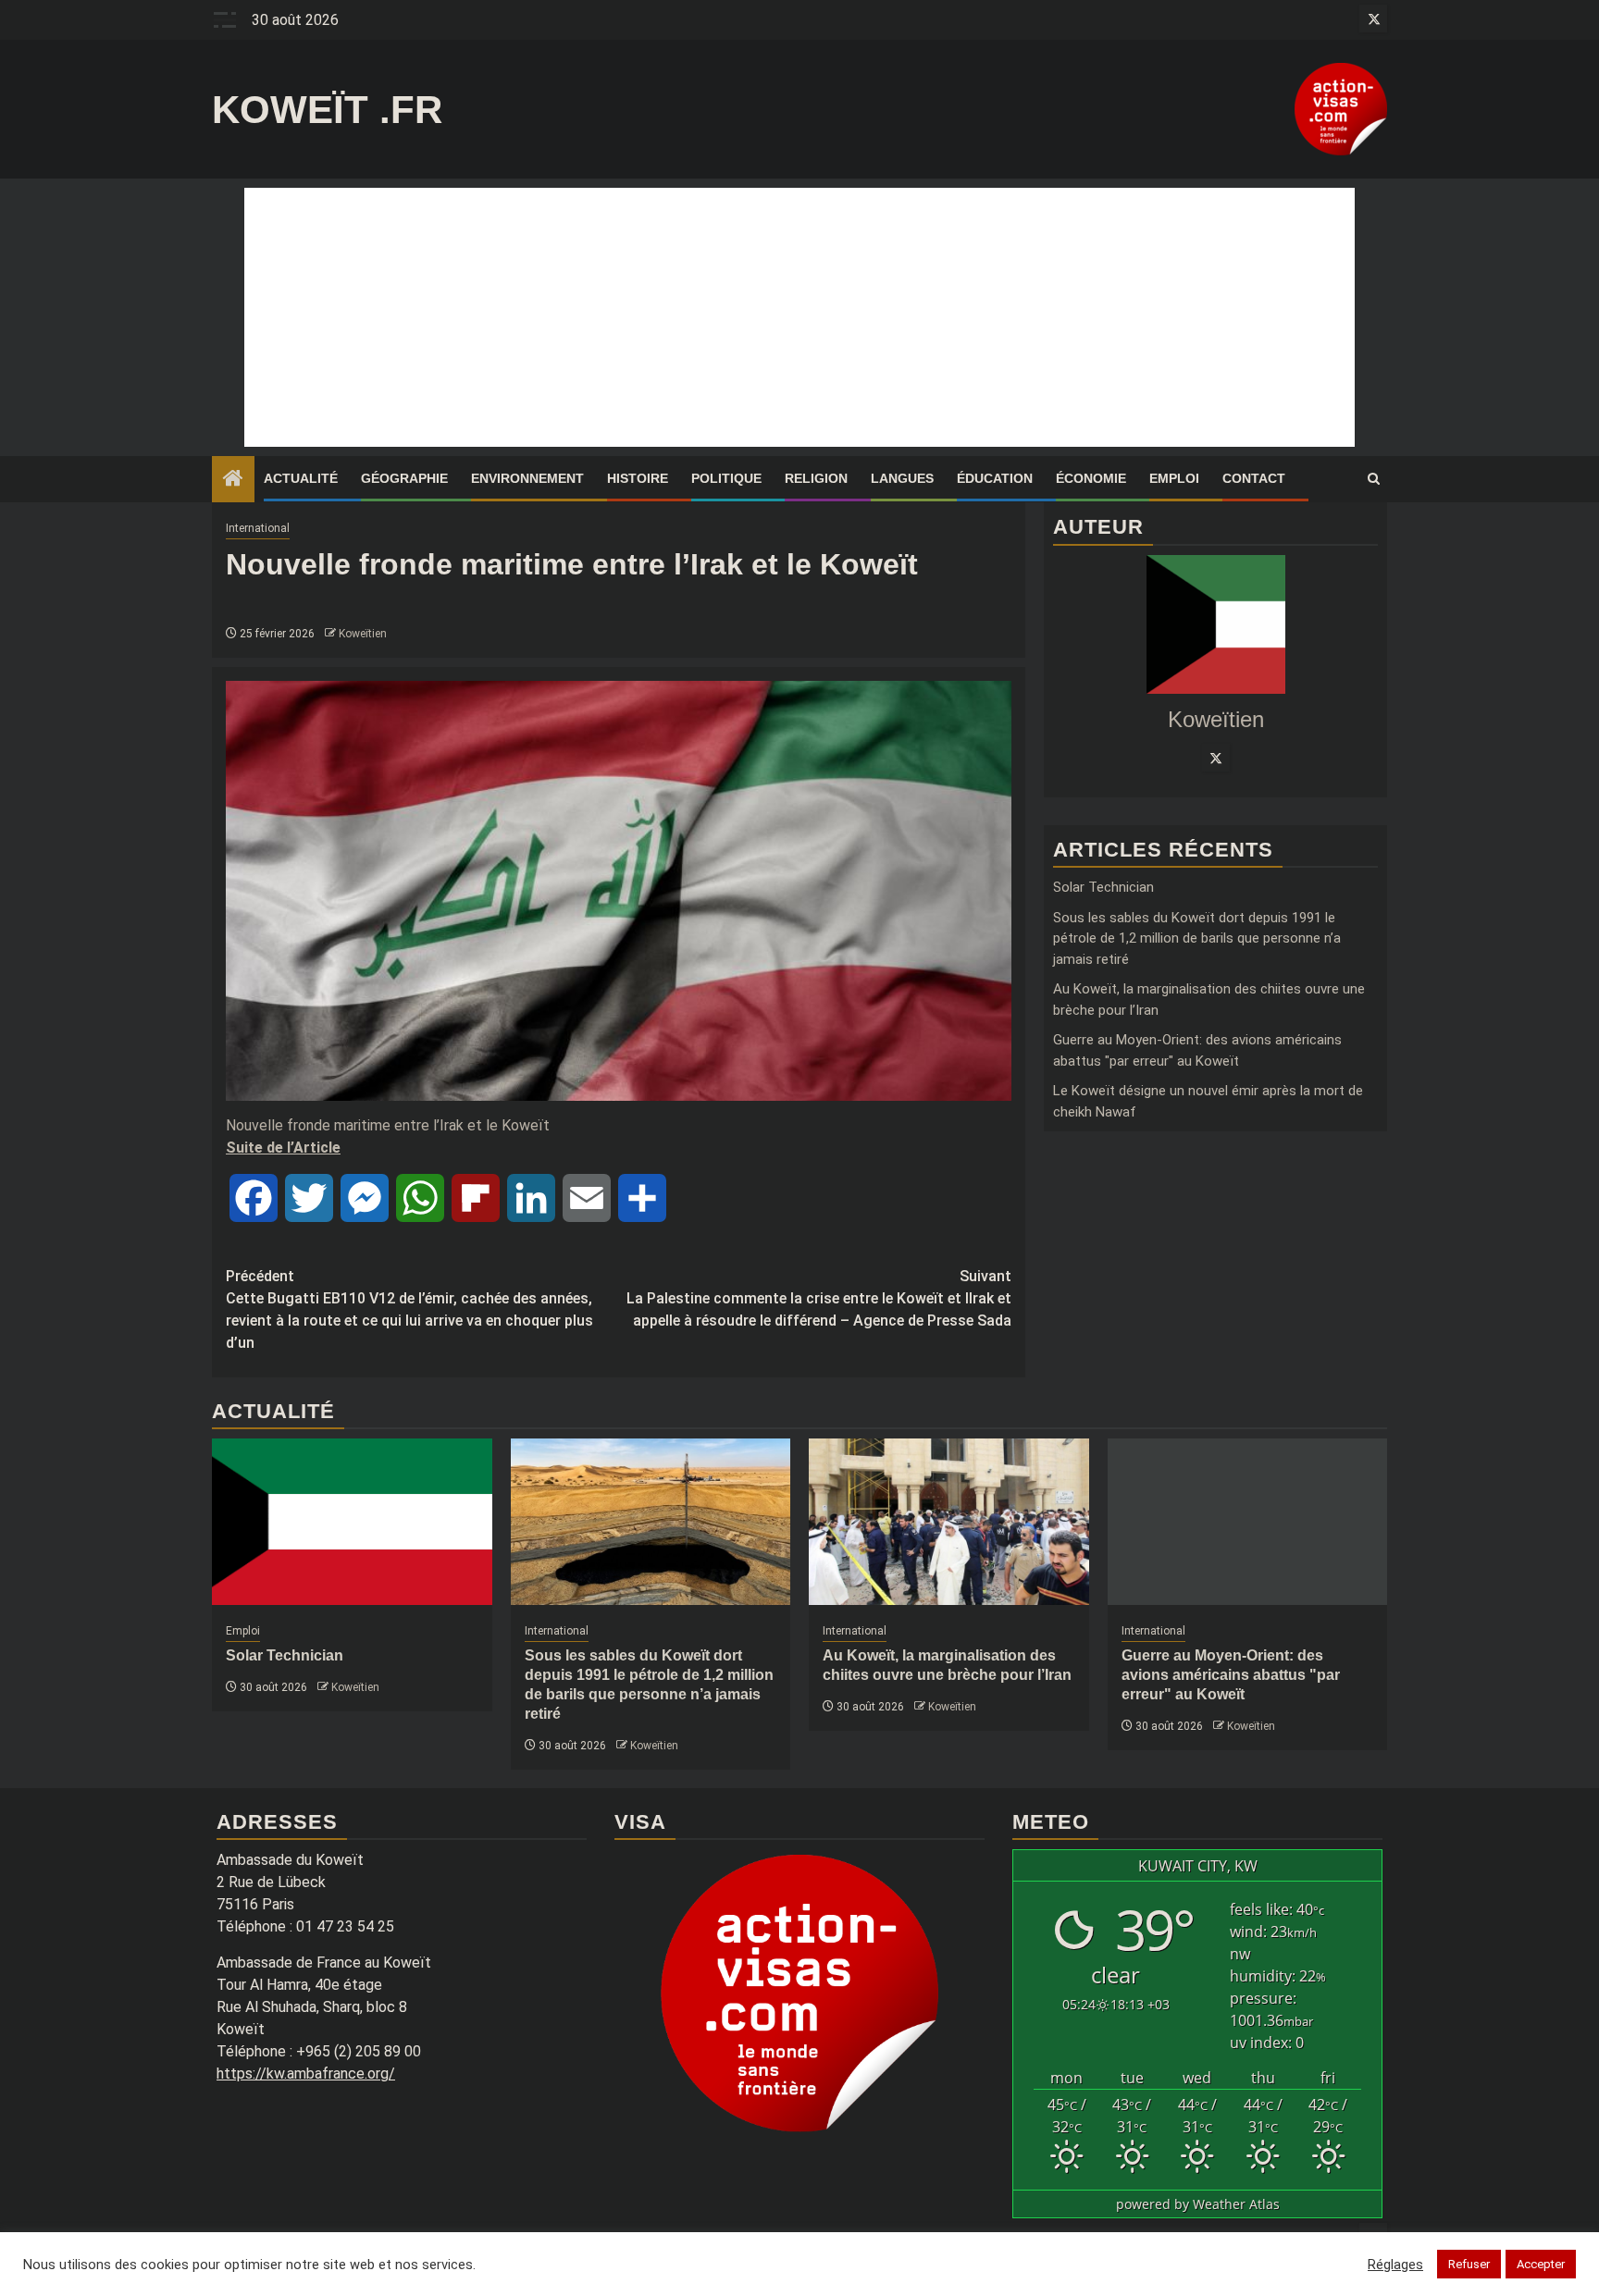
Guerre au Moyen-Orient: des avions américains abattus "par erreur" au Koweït (1231, 1675)
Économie (1091, 478)
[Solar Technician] (352, 1522)
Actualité (301, 478)
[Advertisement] (799, 317)
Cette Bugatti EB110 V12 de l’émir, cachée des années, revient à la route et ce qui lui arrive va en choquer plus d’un (409, 1309)
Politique (726, 478)
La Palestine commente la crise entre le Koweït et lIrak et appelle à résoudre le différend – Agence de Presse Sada (819, 1298)
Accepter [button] (1541, 2264)
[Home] (233, 480)
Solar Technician (1103, 887)
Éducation (995, 478)
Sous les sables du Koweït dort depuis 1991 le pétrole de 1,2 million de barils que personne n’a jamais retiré (1197, 938)
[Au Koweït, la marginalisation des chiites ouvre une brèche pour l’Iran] (949, 1522)
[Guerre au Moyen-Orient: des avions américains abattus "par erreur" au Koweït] (1248, 1522)
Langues (902, 478)
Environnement (527, 478)
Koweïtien (363, 634)
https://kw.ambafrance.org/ (306, 2074)
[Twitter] (1216, 758)
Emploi (1174, 478)
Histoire (638, 478)
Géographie (404, 478)
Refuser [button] (1469, 2264)
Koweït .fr (327, 110)
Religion (816, 478)
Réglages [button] (1395, 2265)
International (258, 528)
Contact (1254, 478)
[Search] (1374, 479)
